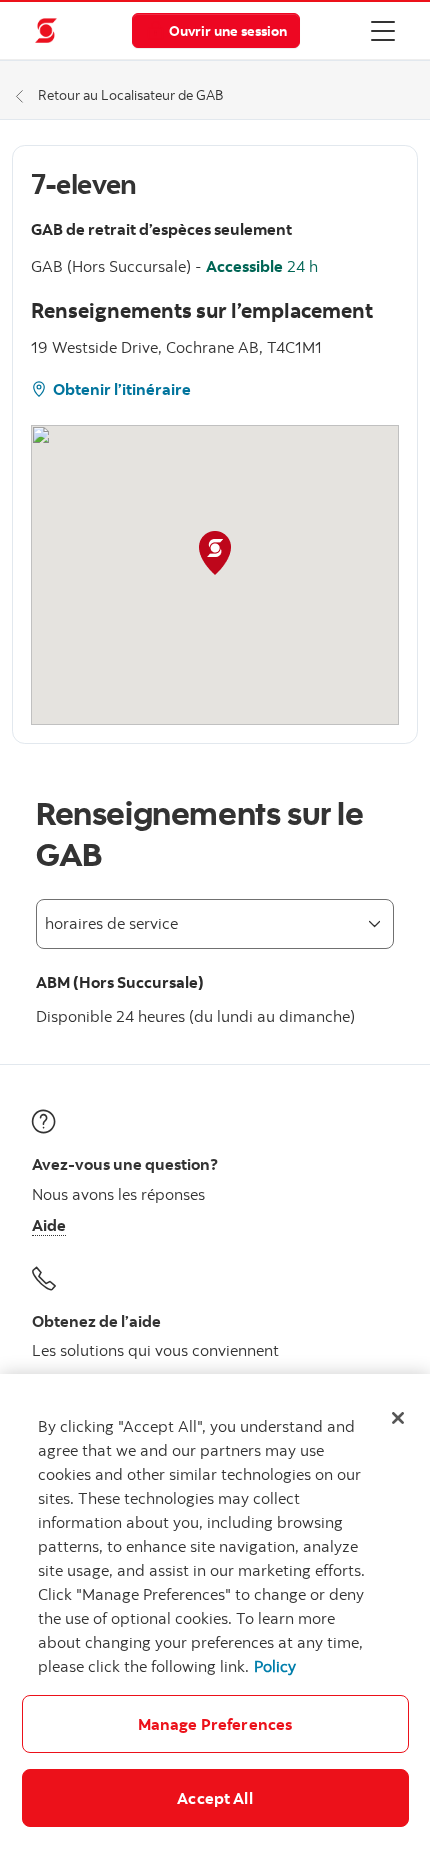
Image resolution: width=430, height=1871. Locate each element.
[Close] (398, 1418)
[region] (215, 1622)
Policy (275, 1666)
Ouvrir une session (228, 30)
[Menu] (383, 30)
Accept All (215, 1798)
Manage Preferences (215, 1724)
